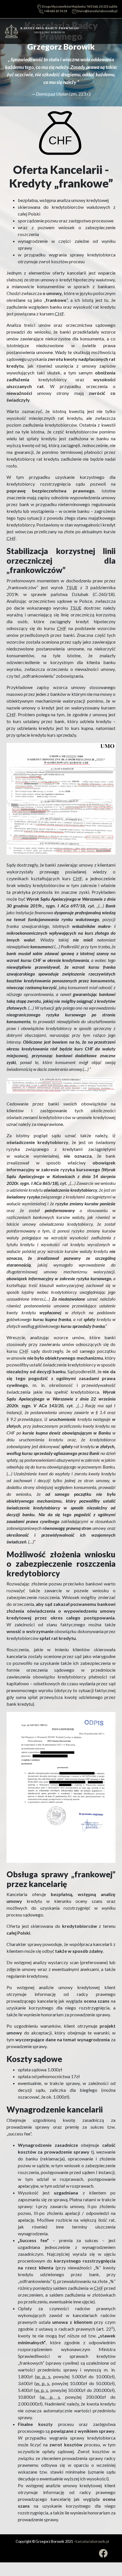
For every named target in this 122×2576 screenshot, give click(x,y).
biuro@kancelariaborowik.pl (97, 11)
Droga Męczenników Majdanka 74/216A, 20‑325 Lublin (79, 7)
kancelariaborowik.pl (92, 2541)
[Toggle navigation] (114, 31)
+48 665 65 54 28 (55, 11)
